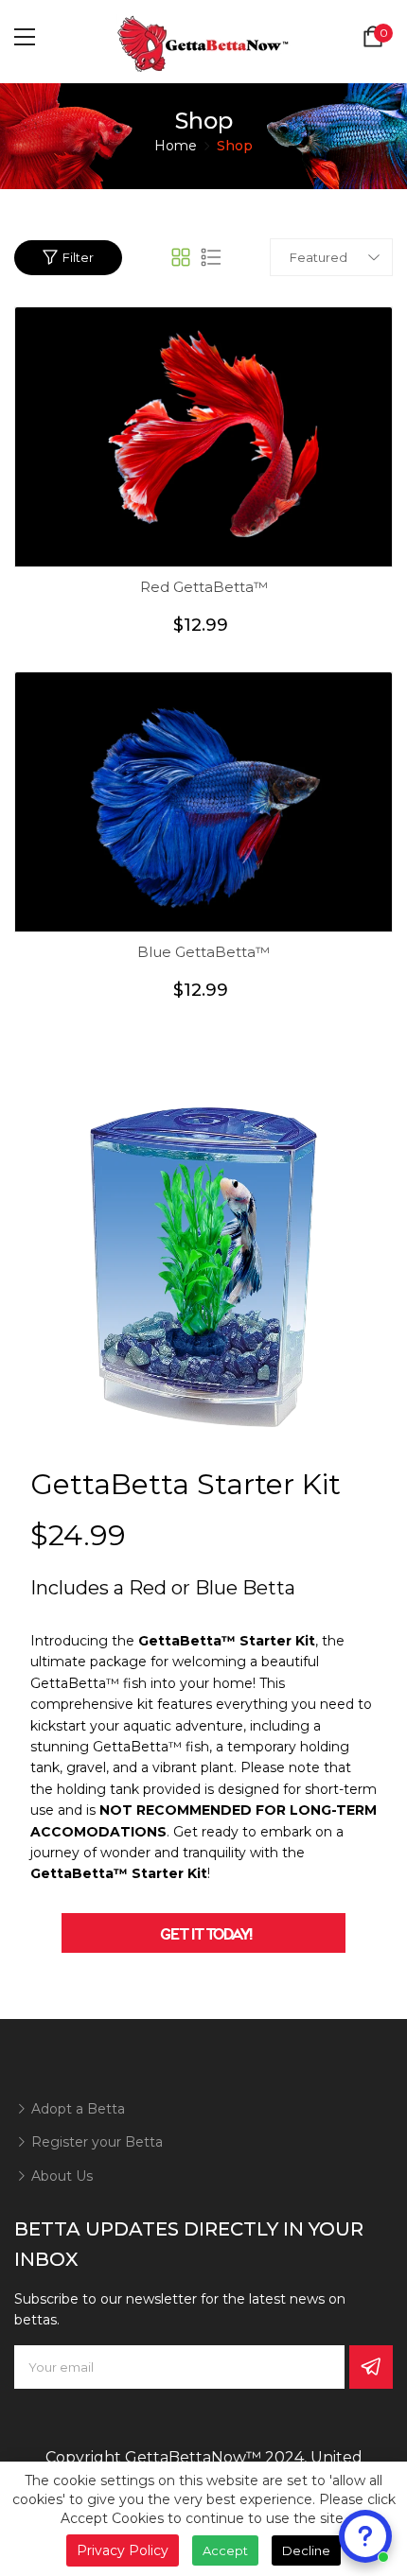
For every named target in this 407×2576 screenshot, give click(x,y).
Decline (306, 2550)
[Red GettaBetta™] (203, 437)
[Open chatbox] (365, 2536)
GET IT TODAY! (204, 1933)
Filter (78, 257)
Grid (181, 257)
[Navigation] (25, 37)
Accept (225, 2550)
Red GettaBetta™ (204, 587)
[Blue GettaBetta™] (203, 802)
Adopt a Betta (76, 2109)
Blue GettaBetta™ (203, 952)
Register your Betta (95, 2142)
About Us (60, 2176)
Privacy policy (123, 2550)
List (211, 257)
